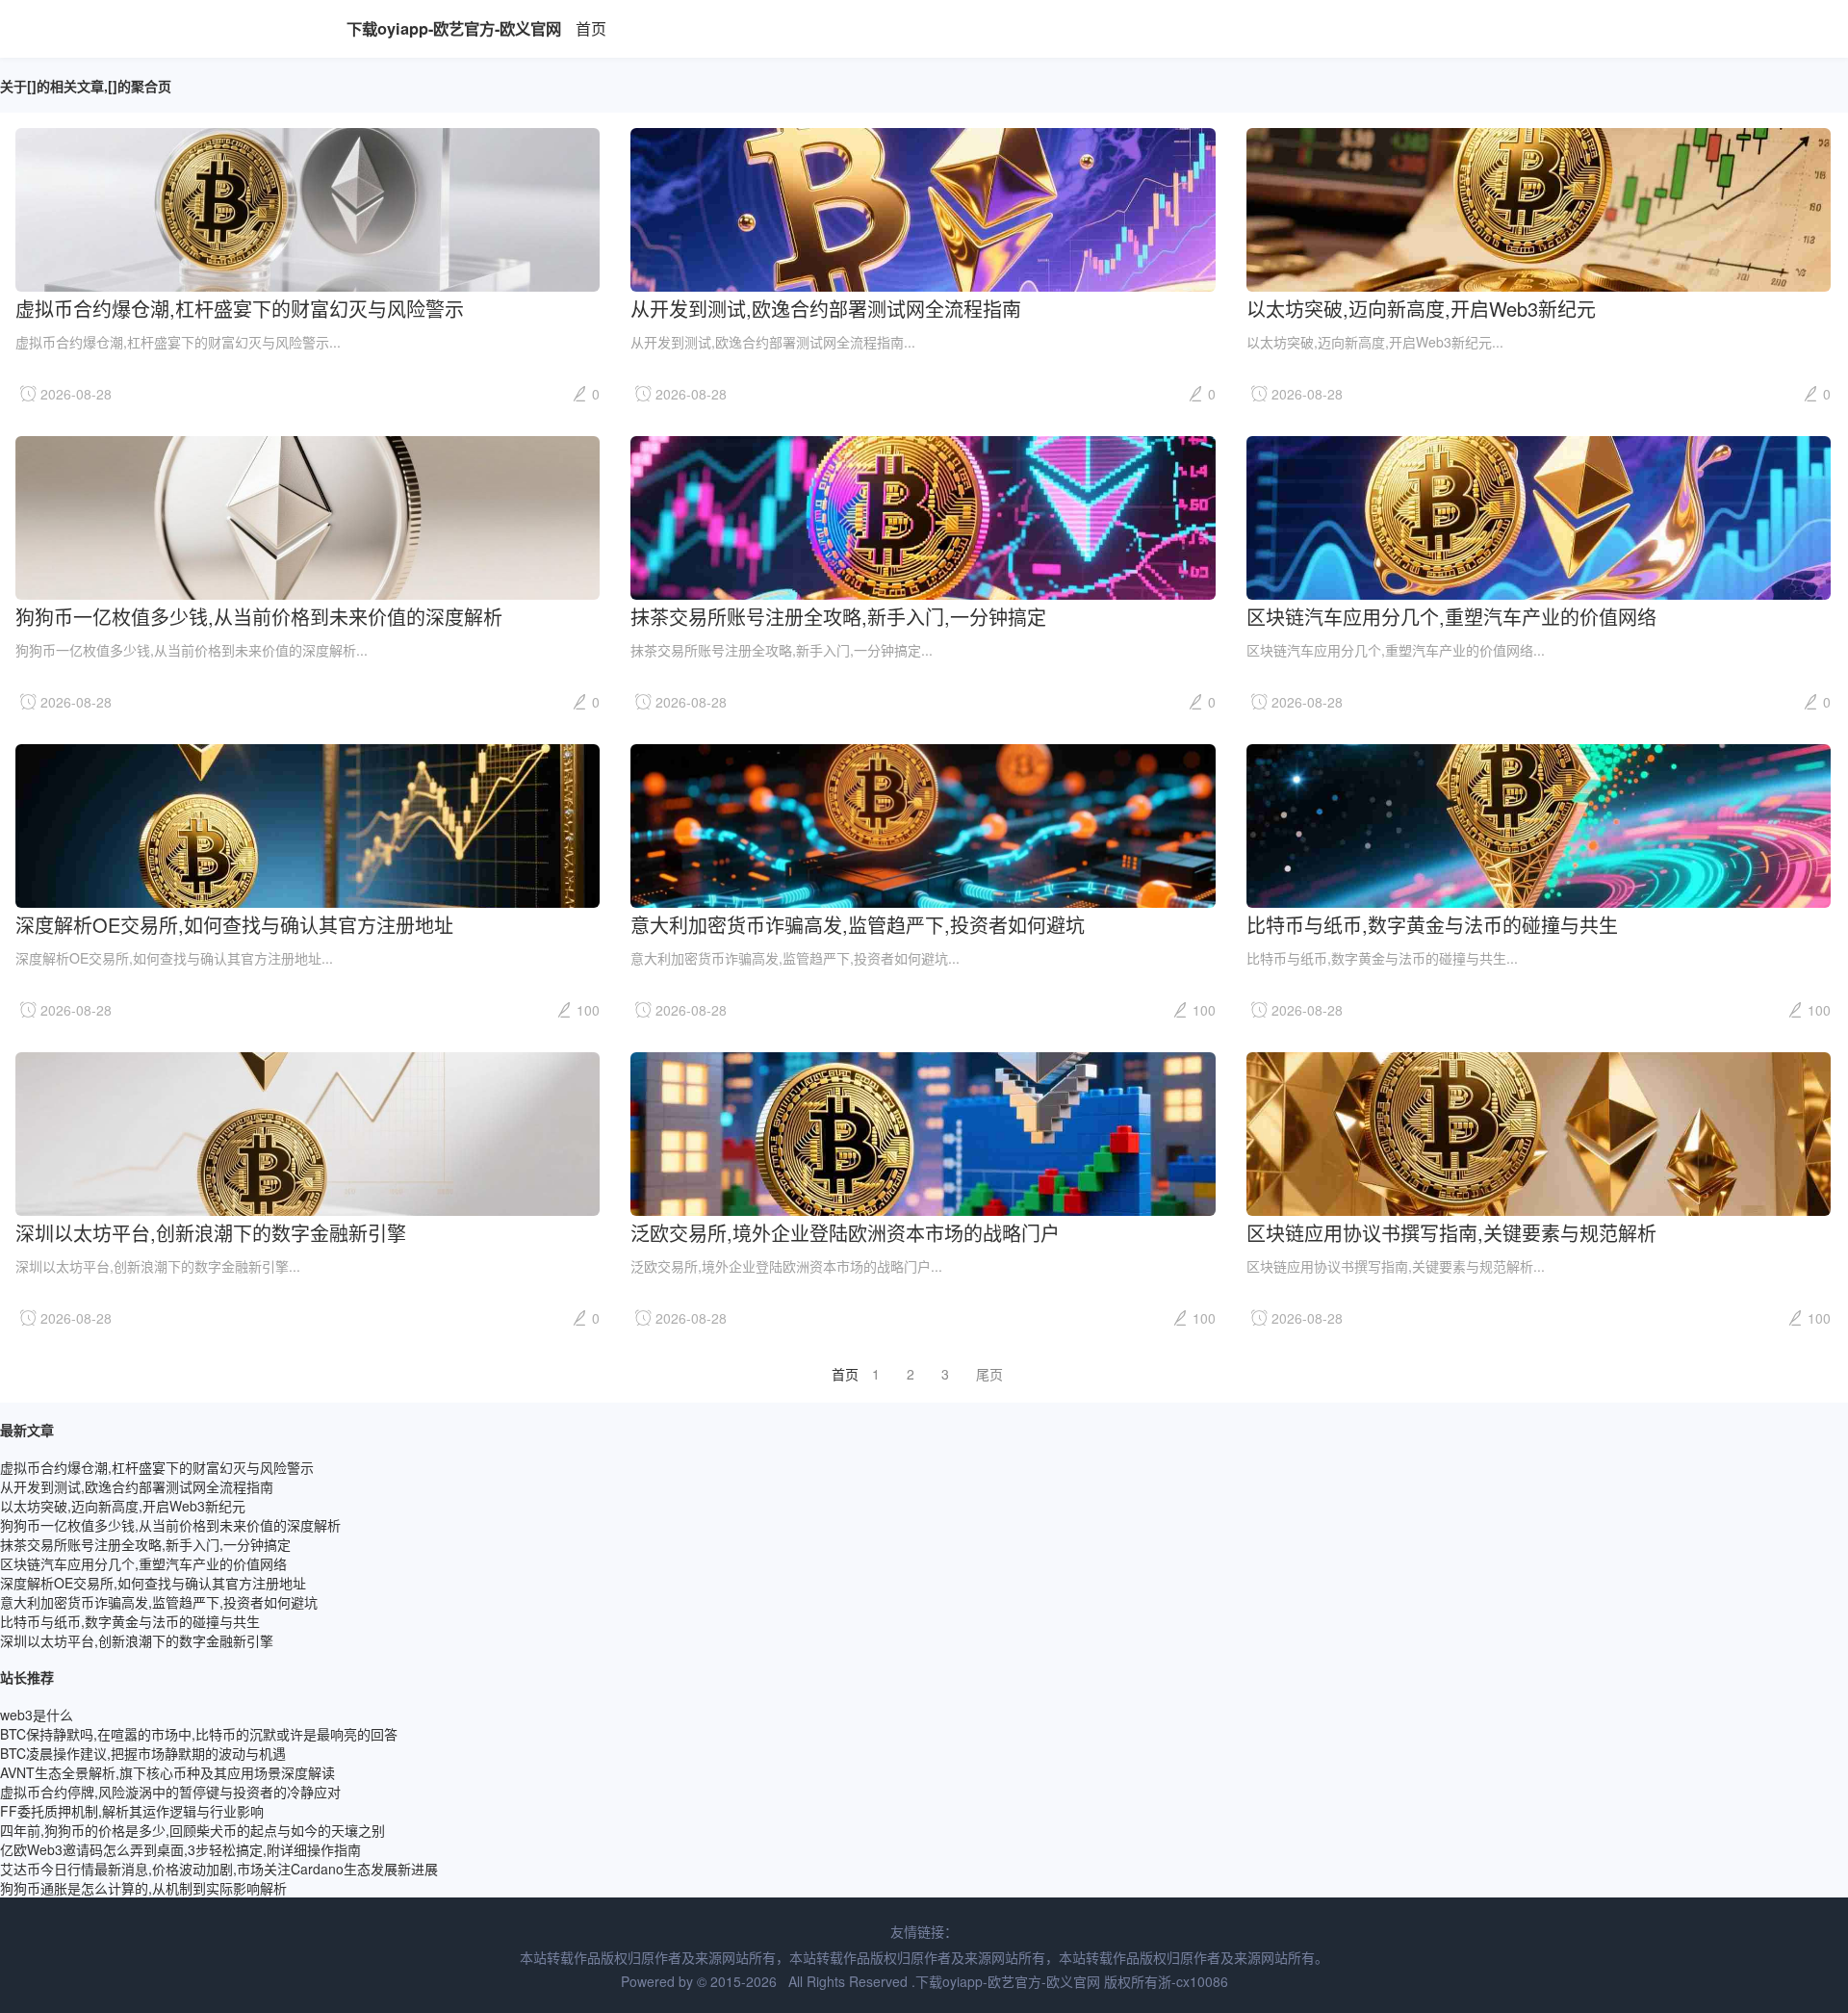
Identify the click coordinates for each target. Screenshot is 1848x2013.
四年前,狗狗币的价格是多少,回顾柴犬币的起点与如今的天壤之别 (192, 1830)
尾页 (989, 1374)
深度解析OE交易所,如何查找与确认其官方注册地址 (234, 924)
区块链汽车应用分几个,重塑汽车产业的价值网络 (1451, 616)
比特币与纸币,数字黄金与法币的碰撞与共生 (1432, 924)
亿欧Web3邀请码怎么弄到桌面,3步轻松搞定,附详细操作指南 (180, 1849)
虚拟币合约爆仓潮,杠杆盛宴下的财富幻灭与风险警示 (240, 308)
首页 (591, 28)
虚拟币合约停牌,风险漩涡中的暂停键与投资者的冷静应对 (170, 1792)
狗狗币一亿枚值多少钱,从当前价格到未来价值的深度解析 (259, 616)
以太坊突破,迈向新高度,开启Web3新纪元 (1421, 308)
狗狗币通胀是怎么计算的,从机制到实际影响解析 (143, 1888)
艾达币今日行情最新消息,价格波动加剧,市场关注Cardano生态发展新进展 (219, 1869)
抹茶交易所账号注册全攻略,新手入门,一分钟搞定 (838, 616)
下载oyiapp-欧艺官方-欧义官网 (454, 28)
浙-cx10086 (1193, 1981)
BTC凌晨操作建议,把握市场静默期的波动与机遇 (143, 1753)
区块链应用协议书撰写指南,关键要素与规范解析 (1451, 1232)
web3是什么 (37, 1715)
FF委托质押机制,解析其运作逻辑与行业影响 (132, 1811)
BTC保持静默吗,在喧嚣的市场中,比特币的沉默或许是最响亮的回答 (199, 1734)
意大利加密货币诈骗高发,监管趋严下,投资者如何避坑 (858, 924)
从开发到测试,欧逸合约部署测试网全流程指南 (826, 308)
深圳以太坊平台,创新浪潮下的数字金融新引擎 (211, 1232)
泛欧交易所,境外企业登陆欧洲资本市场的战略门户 (845, 1232)
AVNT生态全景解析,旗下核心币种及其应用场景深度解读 (167, 1772)
